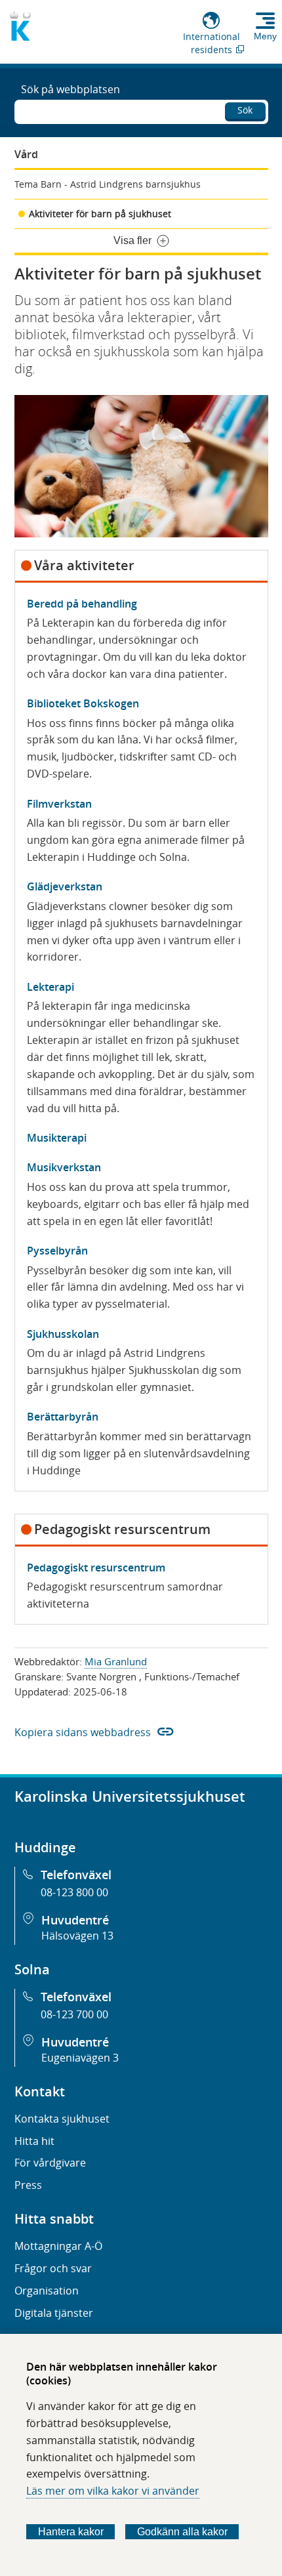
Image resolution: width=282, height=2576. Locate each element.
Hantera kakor (71, 2532)
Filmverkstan (59, 804)
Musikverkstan (64, 1167)
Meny (265, 36)
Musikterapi (57, 1138)
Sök (245, 110)
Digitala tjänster (54, 2313)
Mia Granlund (116, 1661)
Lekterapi (50, 987)
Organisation (47, 2291)
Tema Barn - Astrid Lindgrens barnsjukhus (108, 184)
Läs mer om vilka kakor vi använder (113, 2491)
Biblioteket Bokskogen (83, 703)
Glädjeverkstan (65, 886)
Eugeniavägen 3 (80, 2058)
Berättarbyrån (63, 1417)
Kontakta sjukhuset (62, 2119)
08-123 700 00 (74, 2014)
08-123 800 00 (74, 1892)
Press (28, 2185)
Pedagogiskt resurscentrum (96, 1568)
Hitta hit (34, 2141)
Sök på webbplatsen (70, 89)
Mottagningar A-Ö (58, 2246)
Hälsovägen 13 (77, 1936)
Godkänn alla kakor (182, 2532)
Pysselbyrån (57, 1251)
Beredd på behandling (82, 604)
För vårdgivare (50, 2163)
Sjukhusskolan (63, 1334)
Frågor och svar (53, 2268)
